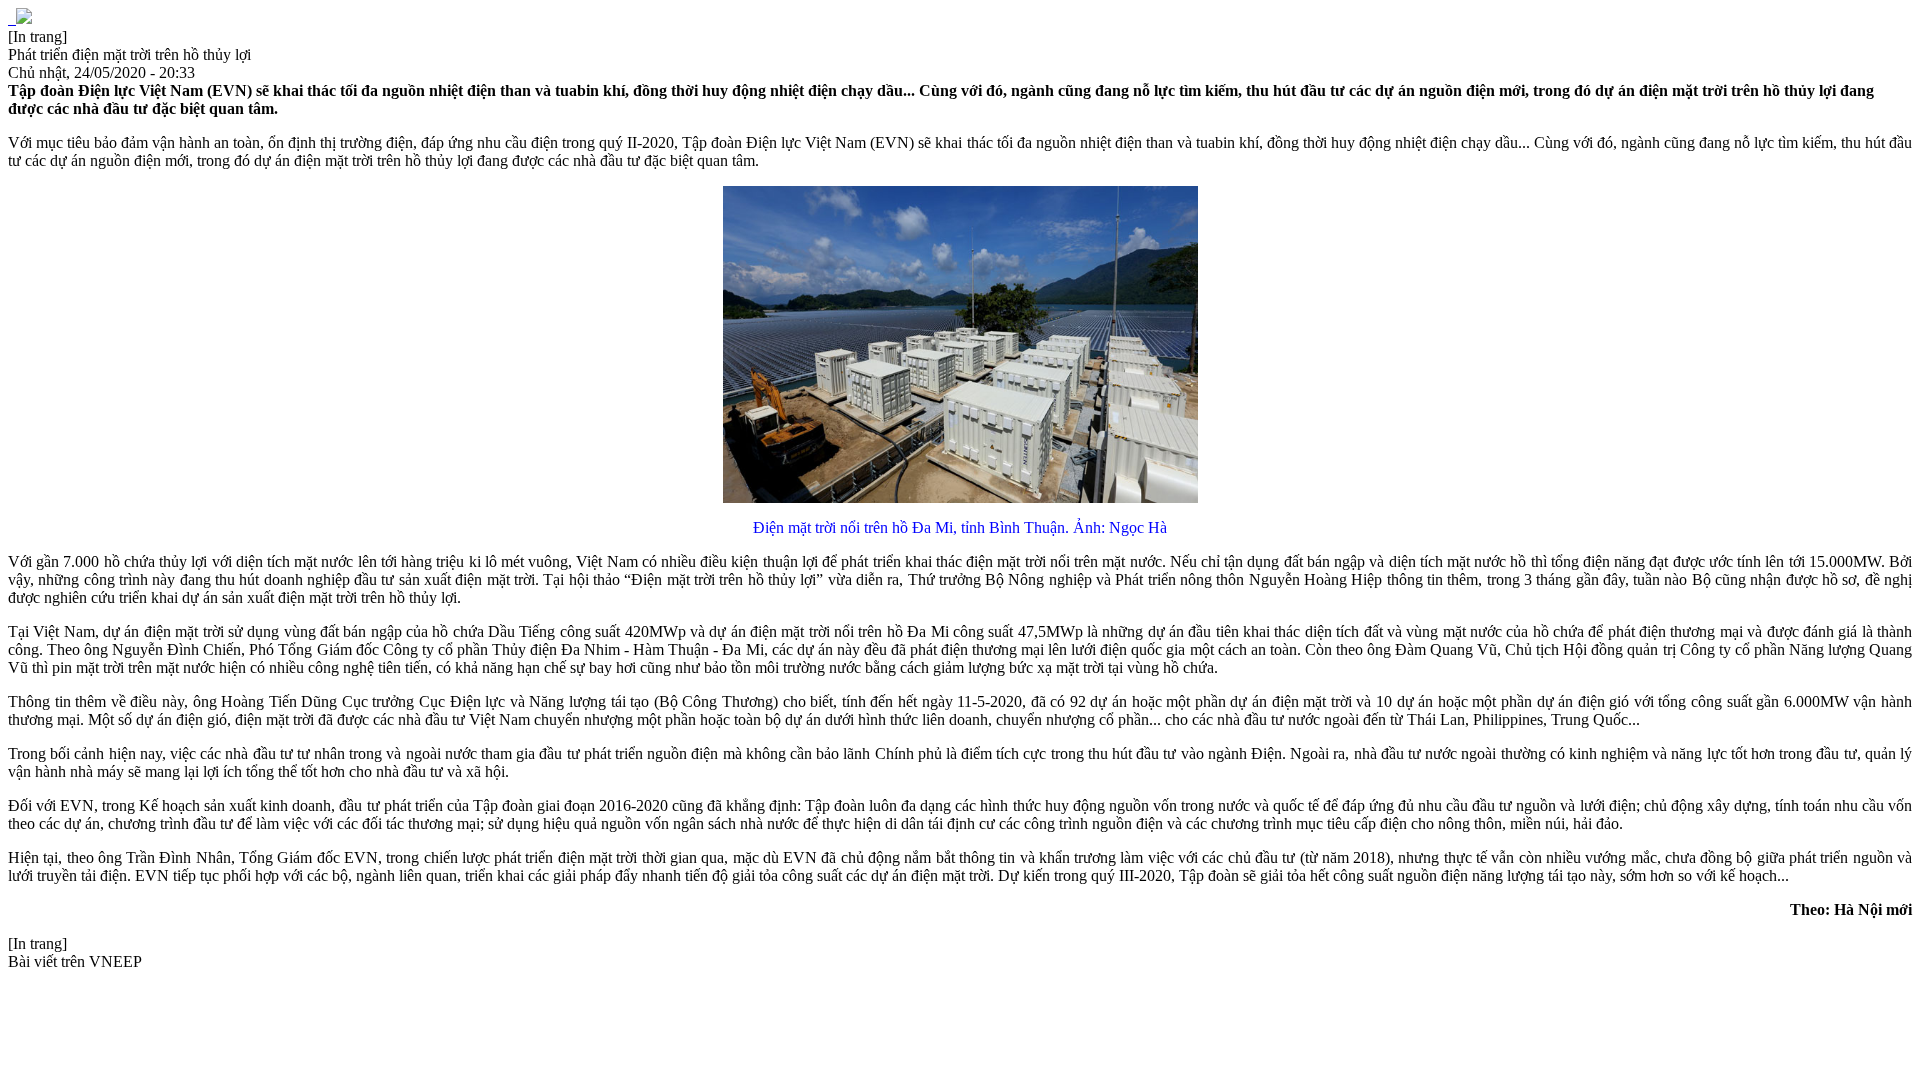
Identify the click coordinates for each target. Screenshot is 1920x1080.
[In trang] (37, 36)
